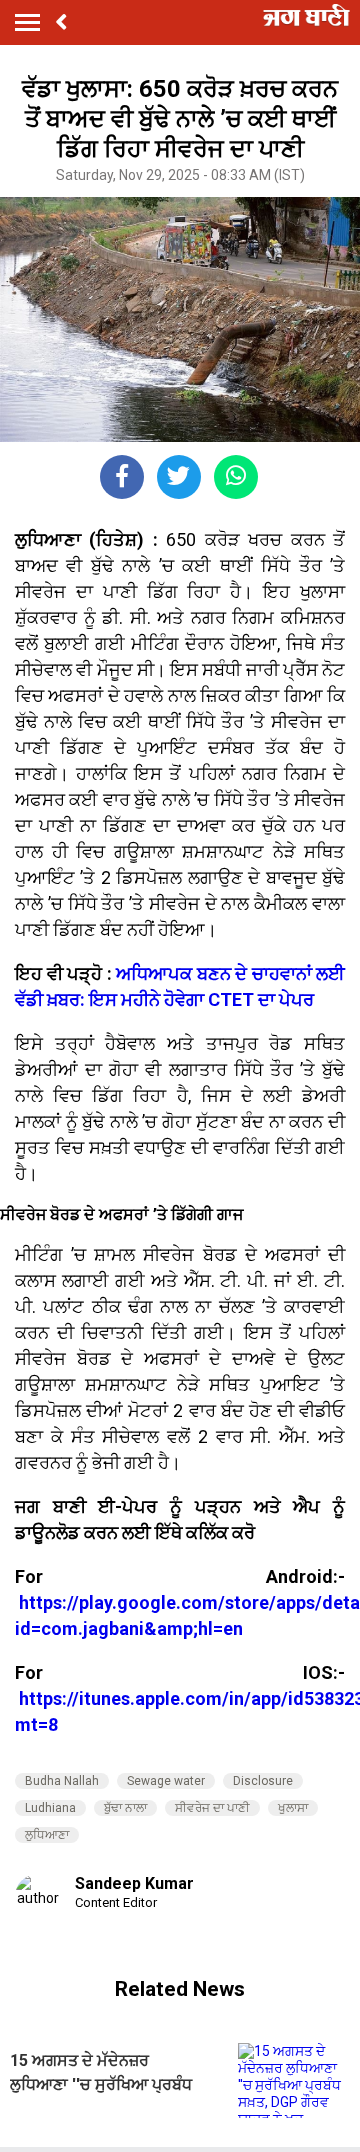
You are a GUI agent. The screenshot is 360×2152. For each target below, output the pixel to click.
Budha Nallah (62, 1781)
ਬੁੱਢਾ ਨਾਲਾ (125, 1808)
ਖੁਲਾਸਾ (293, 1808)
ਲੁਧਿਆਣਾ (47, 1835)
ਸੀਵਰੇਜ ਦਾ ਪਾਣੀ (212, 1808)
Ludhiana (50, 1808)
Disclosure (263, 1781)
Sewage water (166, 1781)
